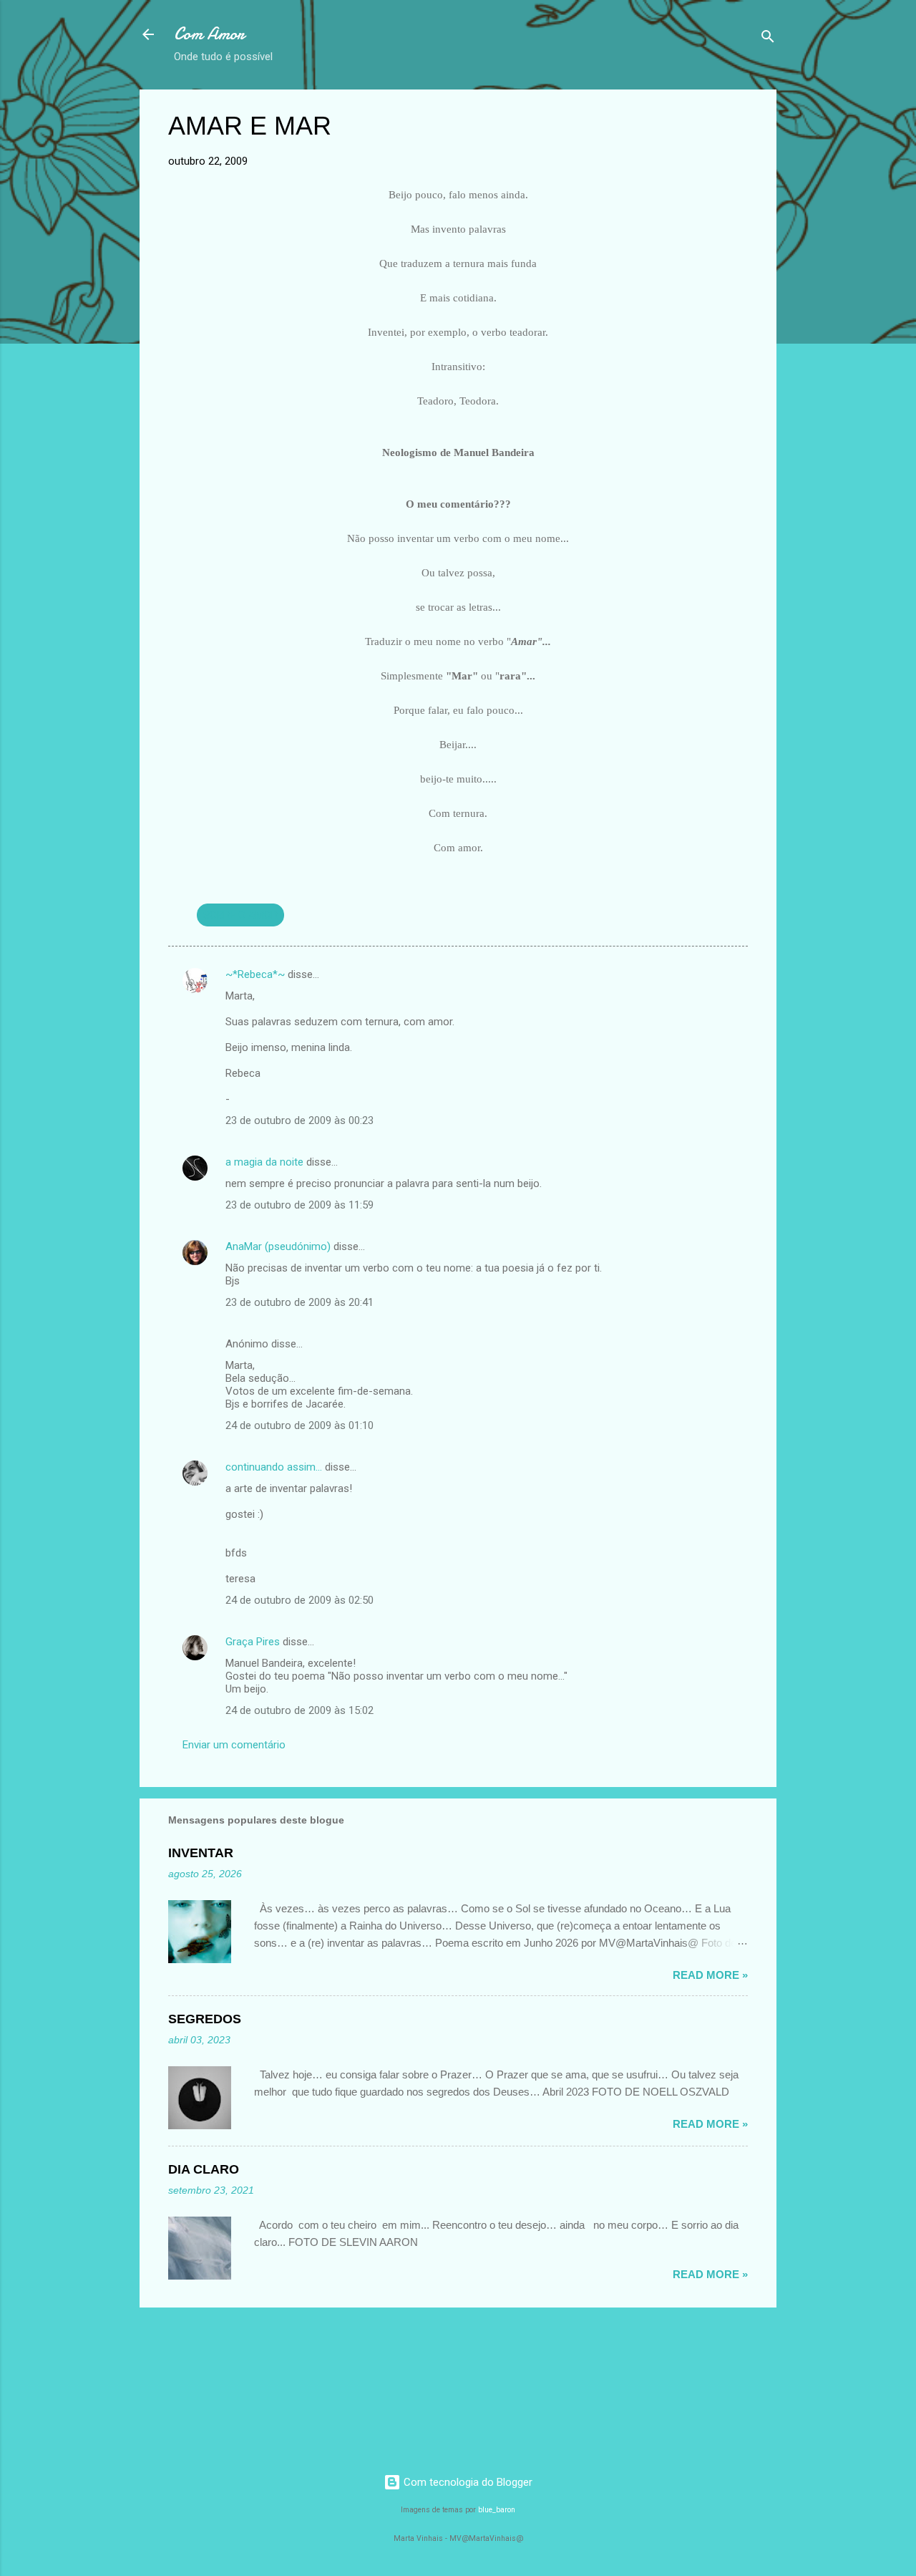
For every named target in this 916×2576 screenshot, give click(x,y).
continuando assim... (274, 1467)
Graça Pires (253, 1642)
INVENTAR (201, 1853)
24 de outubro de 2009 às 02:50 (299, 1600)
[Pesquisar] (768, 39)
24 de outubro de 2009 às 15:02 (299, 1710)
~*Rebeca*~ (255, 974)
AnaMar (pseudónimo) (278, 1246)
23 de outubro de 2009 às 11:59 (299, 1205)
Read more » (710, 1975)
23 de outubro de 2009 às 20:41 (299, 1302)
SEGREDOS (205, 2019)
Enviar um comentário (234, 1745)
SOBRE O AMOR (240, 915)
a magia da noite (264, 1162)
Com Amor (209, 34)
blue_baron (497, 2510)
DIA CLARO (204, 2169)
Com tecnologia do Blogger (467, 2482)
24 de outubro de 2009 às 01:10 (299, 1425)
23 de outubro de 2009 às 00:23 (299, 1120)
